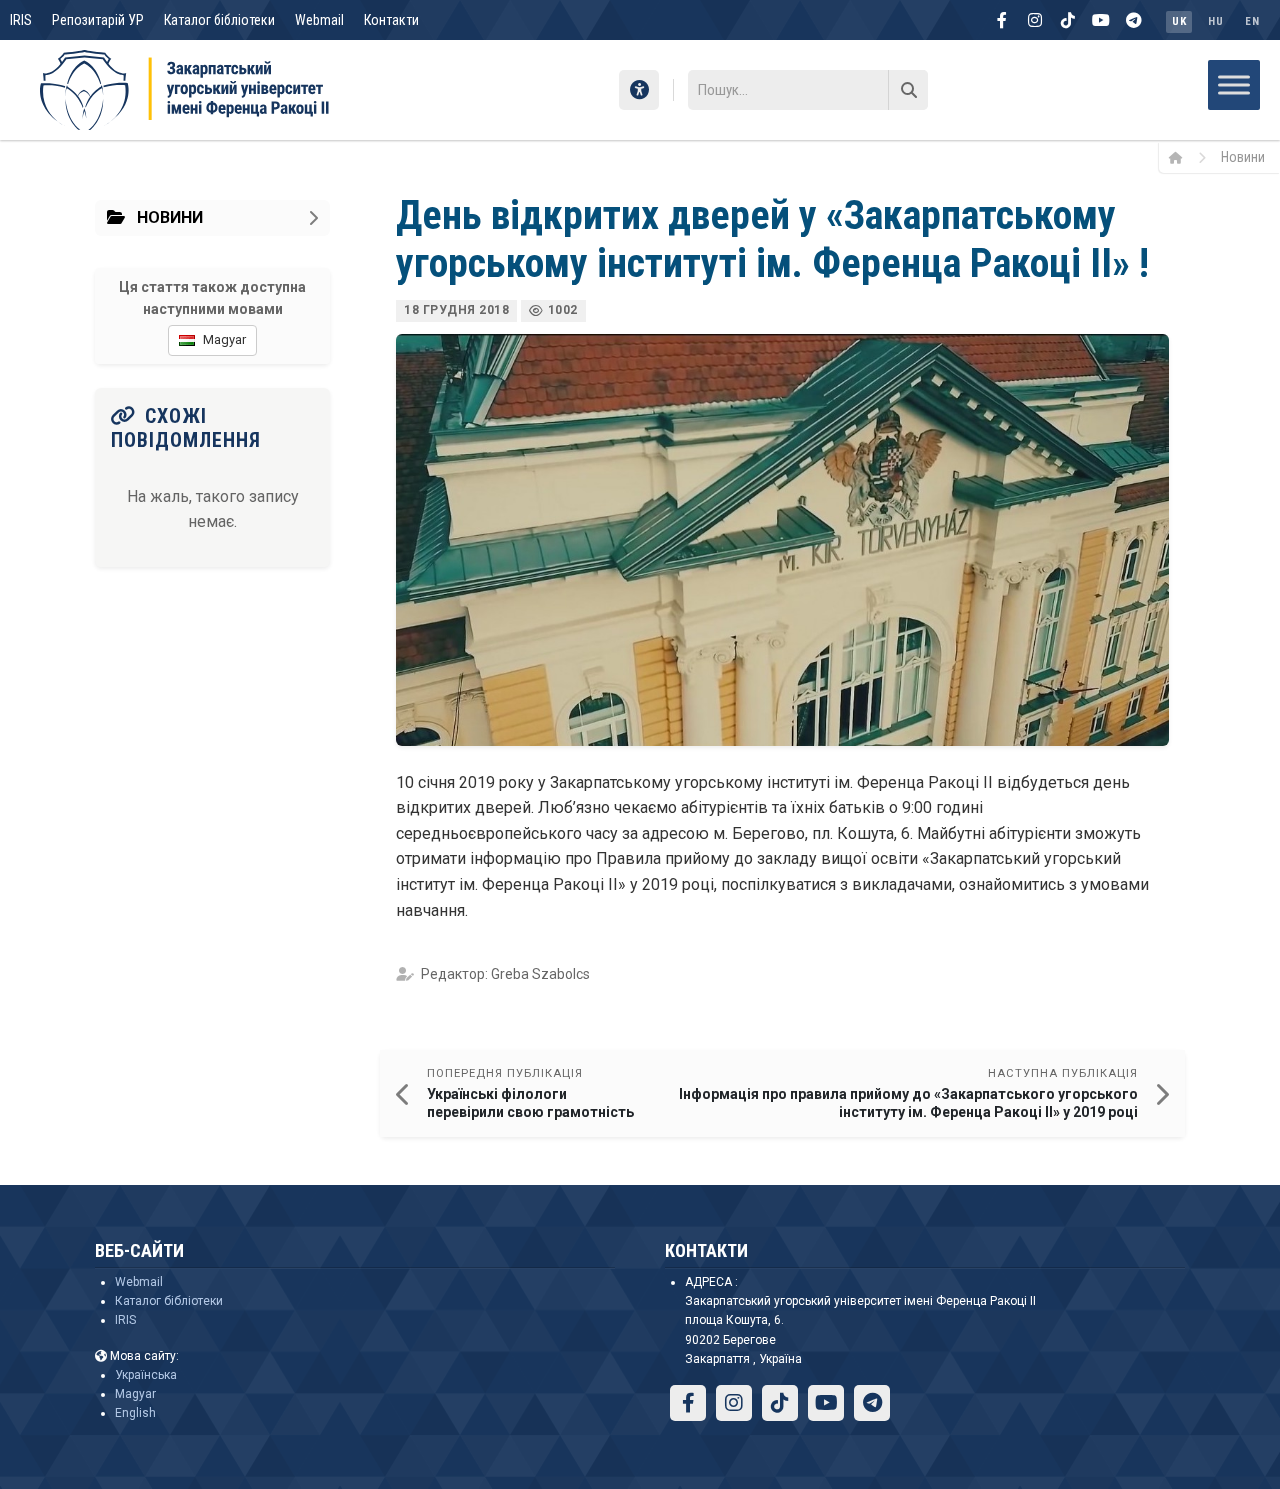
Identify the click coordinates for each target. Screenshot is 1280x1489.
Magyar (135, 1394)
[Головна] (1182, 157)
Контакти (391, 20)
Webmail (319, 20)
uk (1179, 21)
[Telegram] (1134, 20)
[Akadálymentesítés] (639, 90)
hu (1215, 21)
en (1252, 21)
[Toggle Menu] (1234, 84)
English (135, 1413)
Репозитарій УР (98, 20)
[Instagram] (1035, 20)
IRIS (21, 20)
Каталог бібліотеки (219, 20)
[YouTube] (1101, 20)
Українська (146, 1375)
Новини (1243, 157)
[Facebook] (1002, 20)
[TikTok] (1068, 20)
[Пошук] (908, 90)
